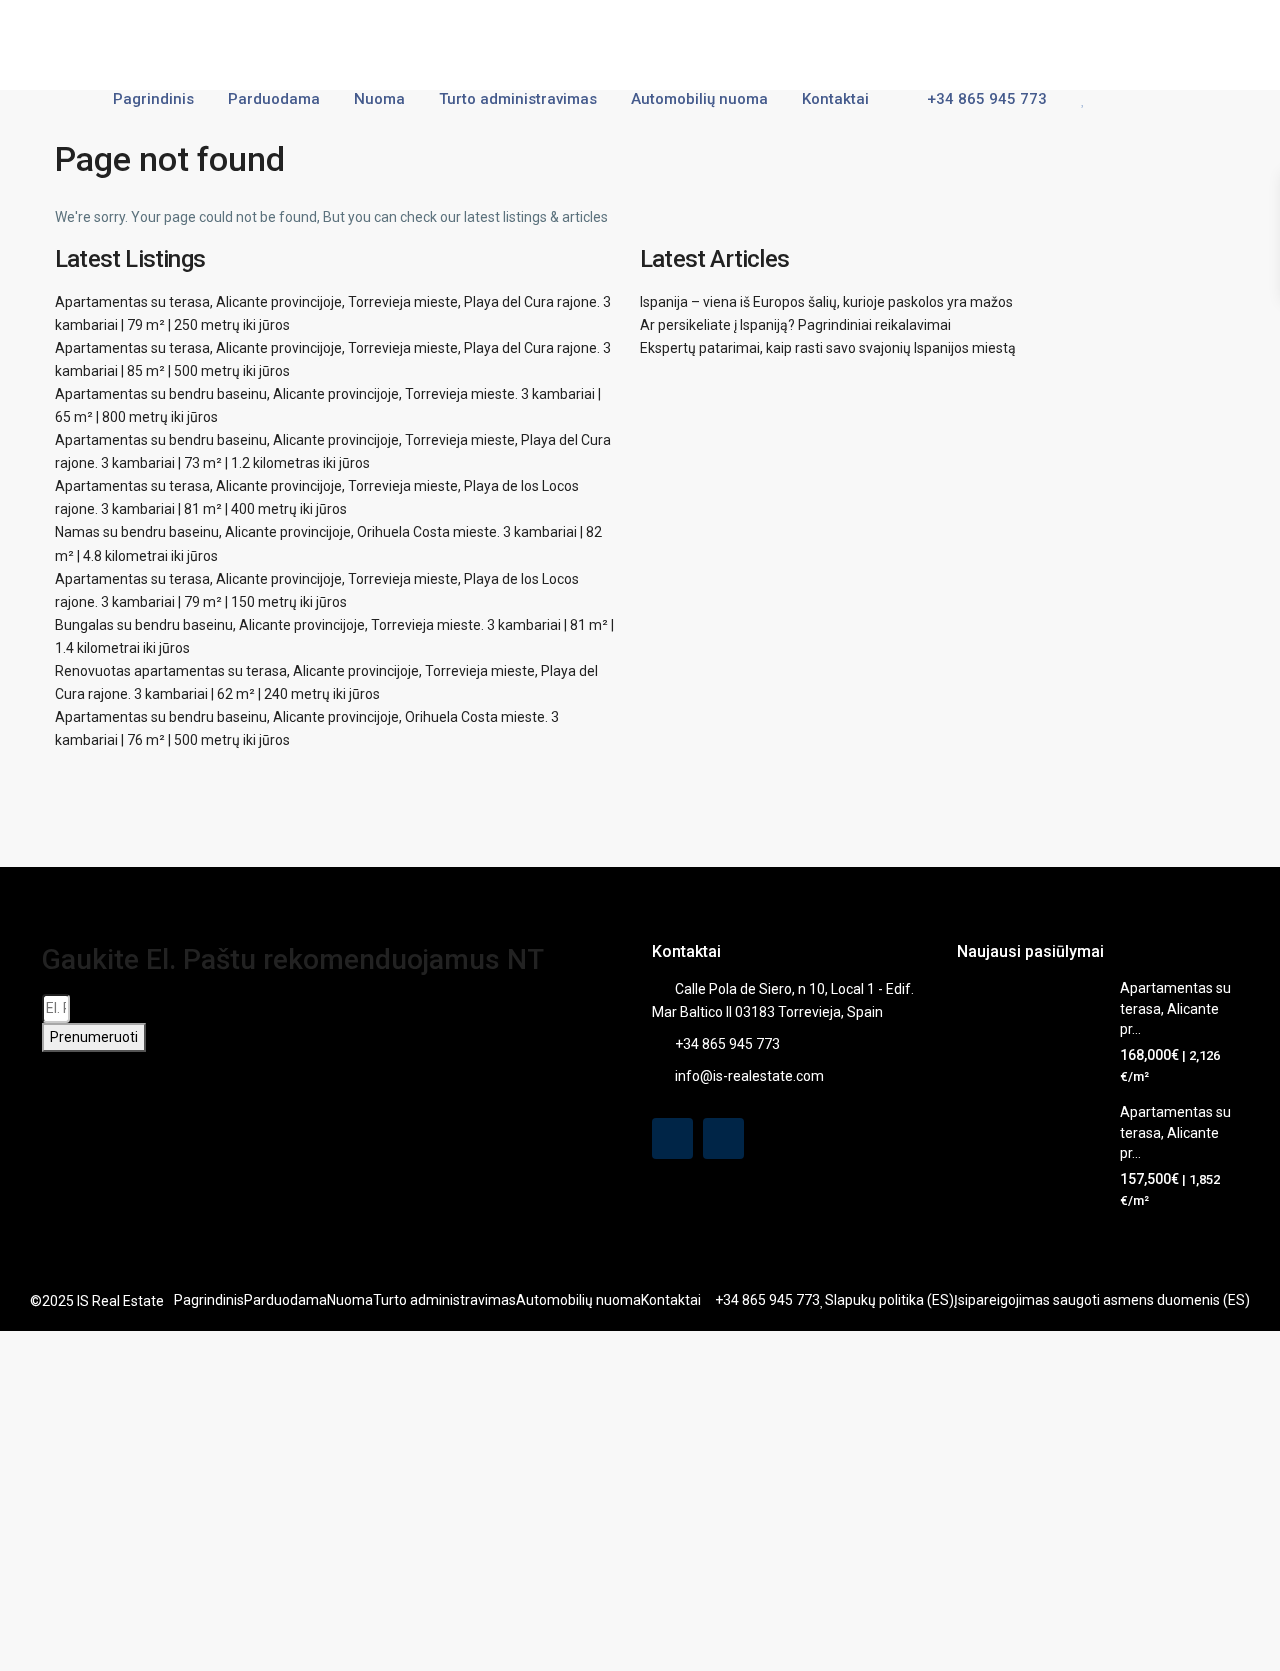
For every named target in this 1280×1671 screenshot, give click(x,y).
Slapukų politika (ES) (889, 1300)
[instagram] (723, 1138)
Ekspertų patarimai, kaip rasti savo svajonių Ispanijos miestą (828, 348)
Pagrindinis (153, 99)
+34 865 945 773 (985, 99)
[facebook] (672, 1138)
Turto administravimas (518, 99)
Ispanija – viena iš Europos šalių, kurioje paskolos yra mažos (826, 302)
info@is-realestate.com (749, 1076)
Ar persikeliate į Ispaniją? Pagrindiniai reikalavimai (795, 325)
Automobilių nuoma (699, 99)
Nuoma (379, 99)
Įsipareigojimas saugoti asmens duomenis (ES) (1102, 1300)
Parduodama (274, 99)
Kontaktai (835, 99)
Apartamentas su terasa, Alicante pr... (1175, 1008)
